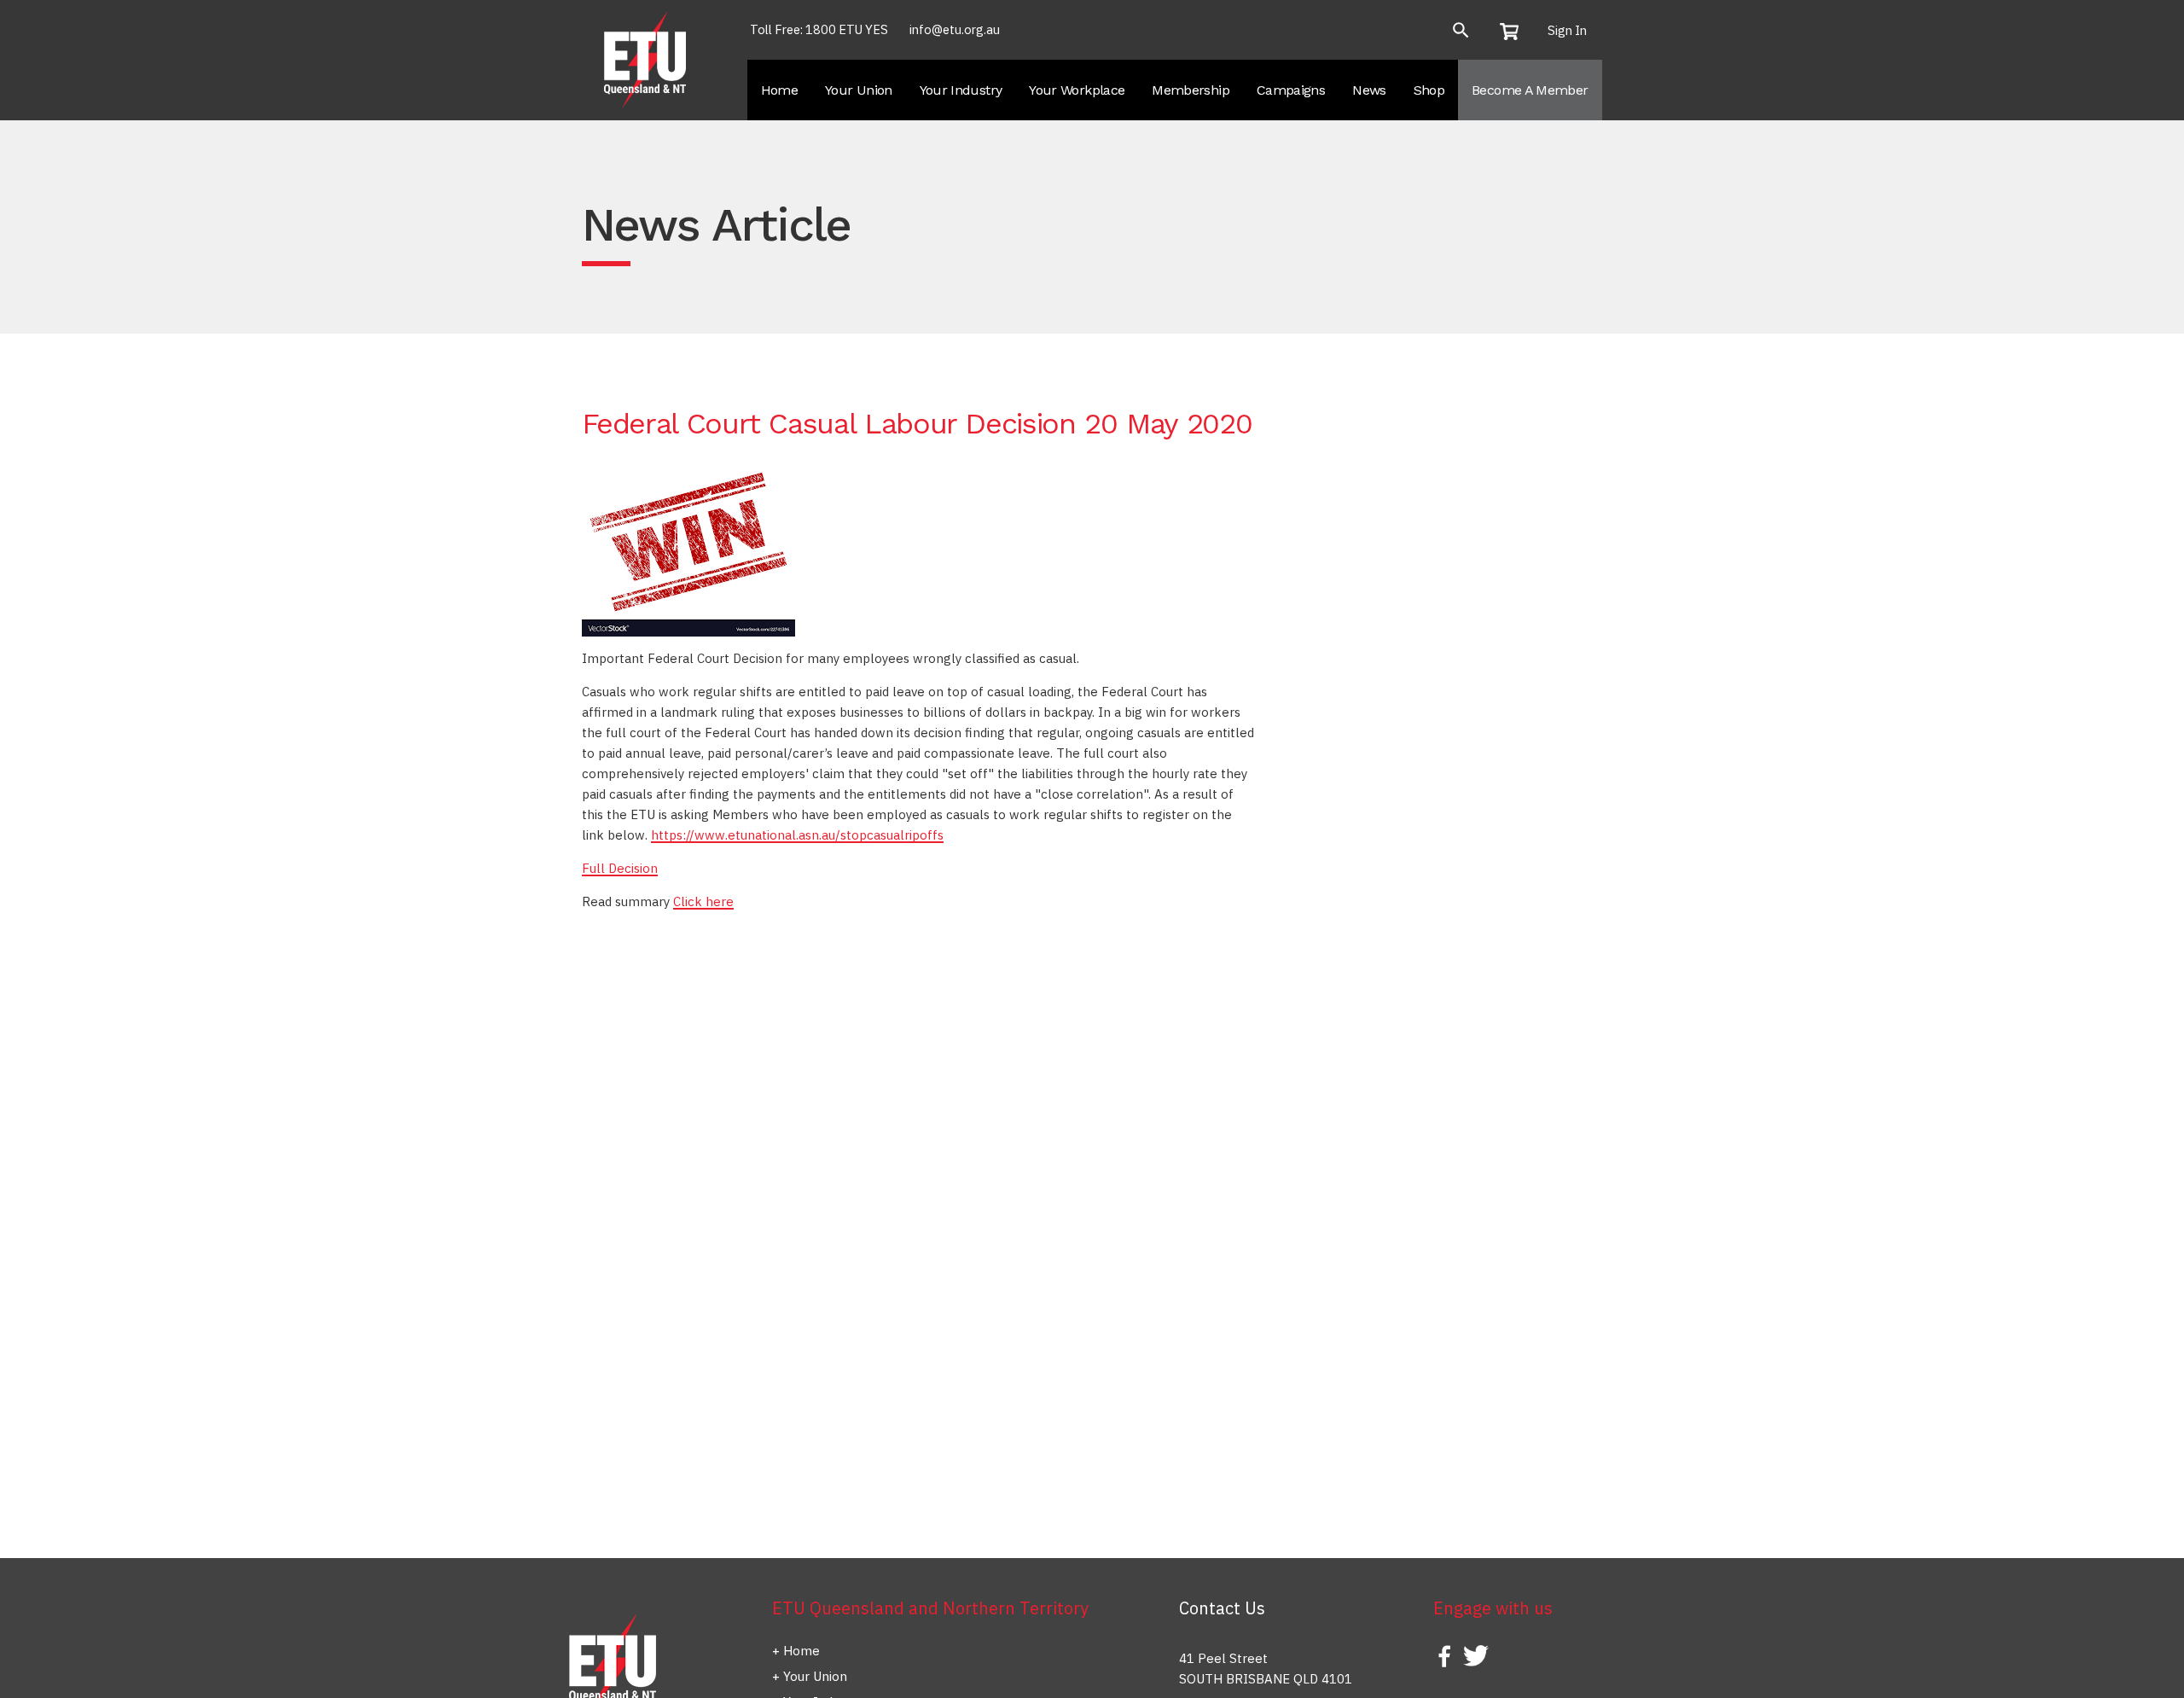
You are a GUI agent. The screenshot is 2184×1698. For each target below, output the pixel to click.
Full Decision (620, 868)
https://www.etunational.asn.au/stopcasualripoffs (797, 835)
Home (802, 1651)
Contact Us (1222, 1608)
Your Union (815, 1676)
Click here (703, 901)
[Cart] (1515, 31)
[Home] (647, 58)
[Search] (1461, 30)
